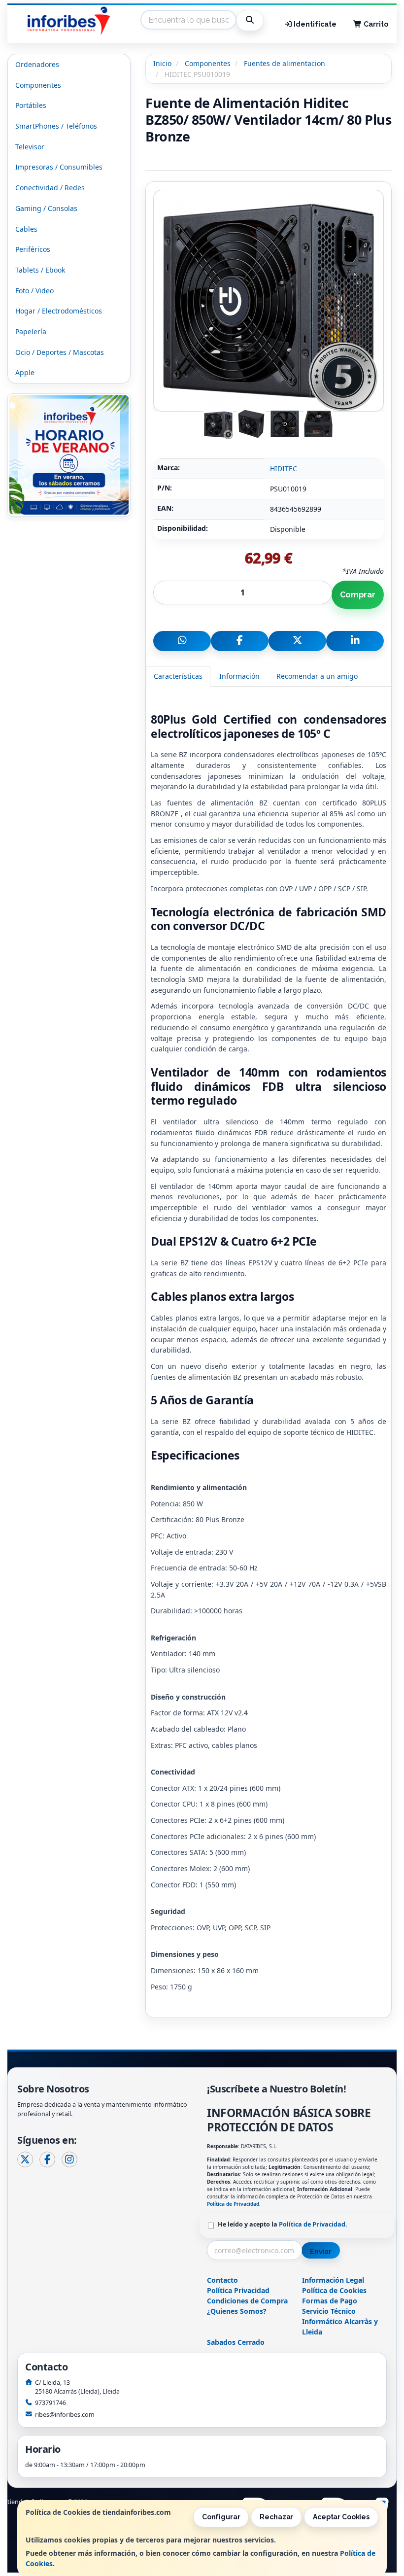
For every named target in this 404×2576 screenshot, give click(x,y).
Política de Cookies (334, 2290)
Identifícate (314, 24)
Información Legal (333, 2280)
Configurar (221, 2517)
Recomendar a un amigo (317, 676)
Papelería (31, 331)
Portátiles (31, 105)
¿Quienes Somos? (237, 2311)
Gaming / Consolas (46, 208)
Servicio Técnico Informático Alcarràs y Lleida (340, 2321)
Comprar (358, 595)
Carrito (375, 24)
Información (239, 676)
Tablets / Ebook (40, 270)
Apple (25, 372)
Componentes (38, 85)
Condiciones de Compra (247, 2301)
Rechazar (276, 2517)
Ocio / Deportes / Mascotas (60, 352)
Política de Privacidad (233, 2204)
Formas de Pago (330, 2301)
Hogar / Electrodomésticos (59, 311)
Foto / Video (34, 291)
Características (178, 676)
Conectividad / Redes (50, 188)
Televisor (30, 147)
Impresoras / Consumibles (59, 167)
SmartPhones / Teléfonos (56, 126)
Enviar (321, 2252)
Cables (26, 229)
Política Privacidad (238, 2290)
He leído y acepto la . (283, 2224)
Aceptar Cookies (341, 2517)
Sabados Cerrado (236, 2342)
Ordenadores (37, 64)
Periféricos (33, 249)
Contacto (222, 2280)
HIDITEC (284, 469)
